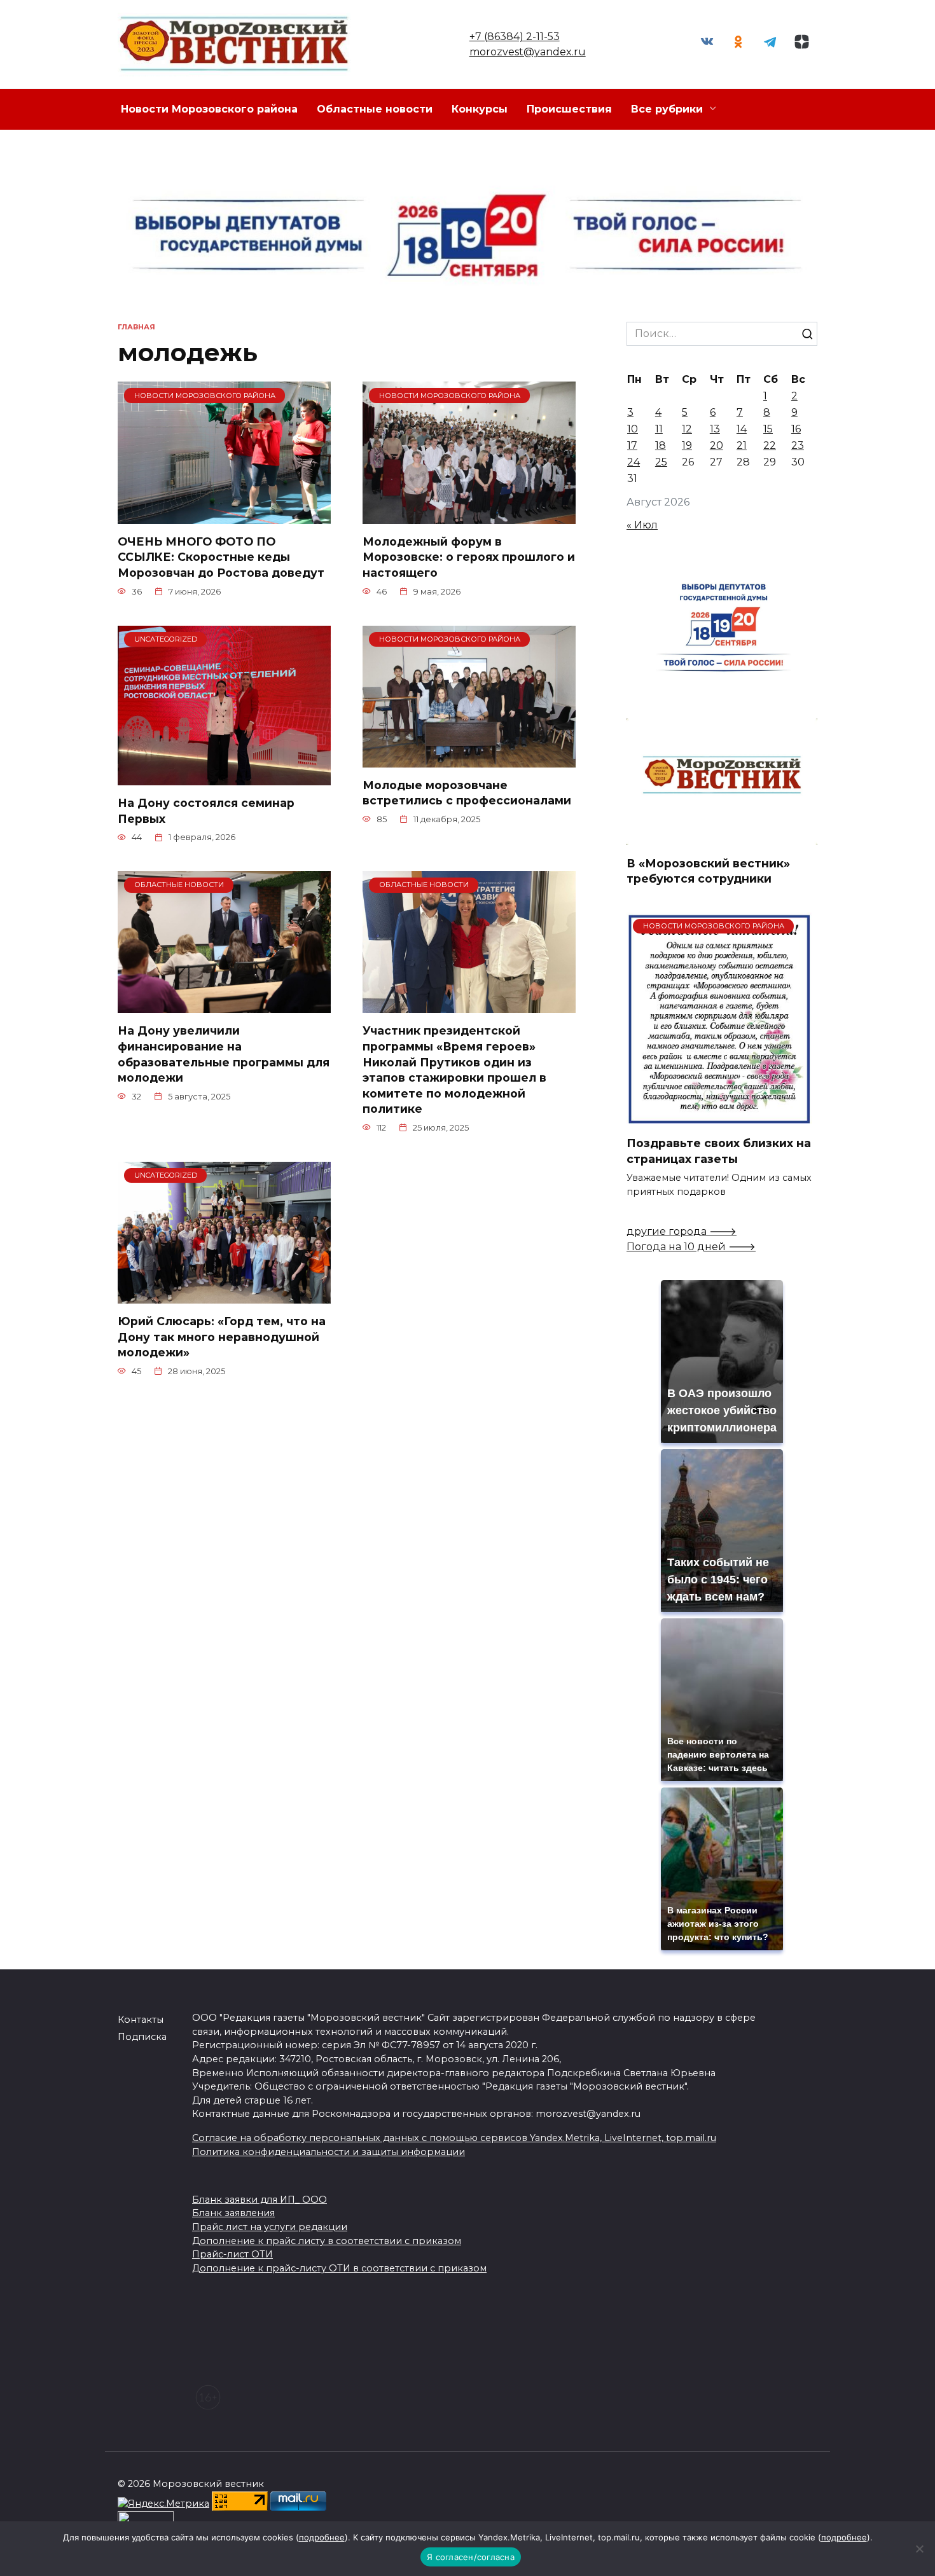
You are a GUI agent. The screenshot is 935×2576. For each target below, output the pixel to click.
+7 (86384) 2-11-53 (515, 37)
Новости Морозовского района (209, 109)
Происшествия (569, 109)
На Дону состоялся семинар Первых (206, 811)
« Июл (642, 525)
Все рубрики (667, 109)
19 (687, 445)
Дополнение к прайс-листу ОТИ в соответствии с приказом (339, 2268)
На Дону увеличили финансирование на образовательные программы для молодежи (224, 1054)
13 (715, 429)
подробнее (322, 2537)
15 (768, 429)
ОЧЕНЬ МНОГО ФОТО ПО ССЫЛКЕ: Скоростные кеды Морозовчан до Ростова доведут (221, 557)
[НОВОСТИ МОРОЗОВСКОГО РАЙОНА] (224, 516)
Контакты (141, 2020)
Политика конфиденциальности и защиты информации (329, 2152)
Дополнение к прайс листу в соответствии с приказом (327, 2241)
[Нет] (919, 2549)
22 (770, 445)
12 (687, 429)
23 (798, 445)
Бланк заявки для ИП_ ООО (260, 2200)
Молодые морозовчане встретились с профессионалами (467, 793)
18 (661, 445)
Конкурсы (480, 109)
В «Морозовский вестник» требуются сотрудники (708, 871)
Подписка (142, 2037)
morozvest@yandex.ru (528, 52)
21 (742, 445)
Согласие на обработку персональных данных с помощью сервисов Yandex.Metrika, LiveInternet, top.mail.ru (454, 2138)
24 (634, 462)
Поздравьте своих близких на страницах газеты (719, 1151)
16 (796, 429)
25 (661, 462)
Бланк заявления (233, 2213)
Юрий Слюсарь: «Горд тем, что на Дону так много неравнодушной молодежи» (222, 1337)
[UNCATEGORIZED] (224, 777)
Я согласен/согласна (471, 2557)
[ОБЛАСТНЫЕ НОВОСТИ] (224, 1005)
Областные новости (375, 109)
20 (717, 445)
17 (632, 445)
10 (633, 429)
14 (742, 429)
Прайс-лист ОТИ (232, 2254)
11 (659, 429)
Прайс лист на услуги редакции (270, 2227)
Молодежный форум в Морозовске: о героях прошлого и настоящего (469, 557)
